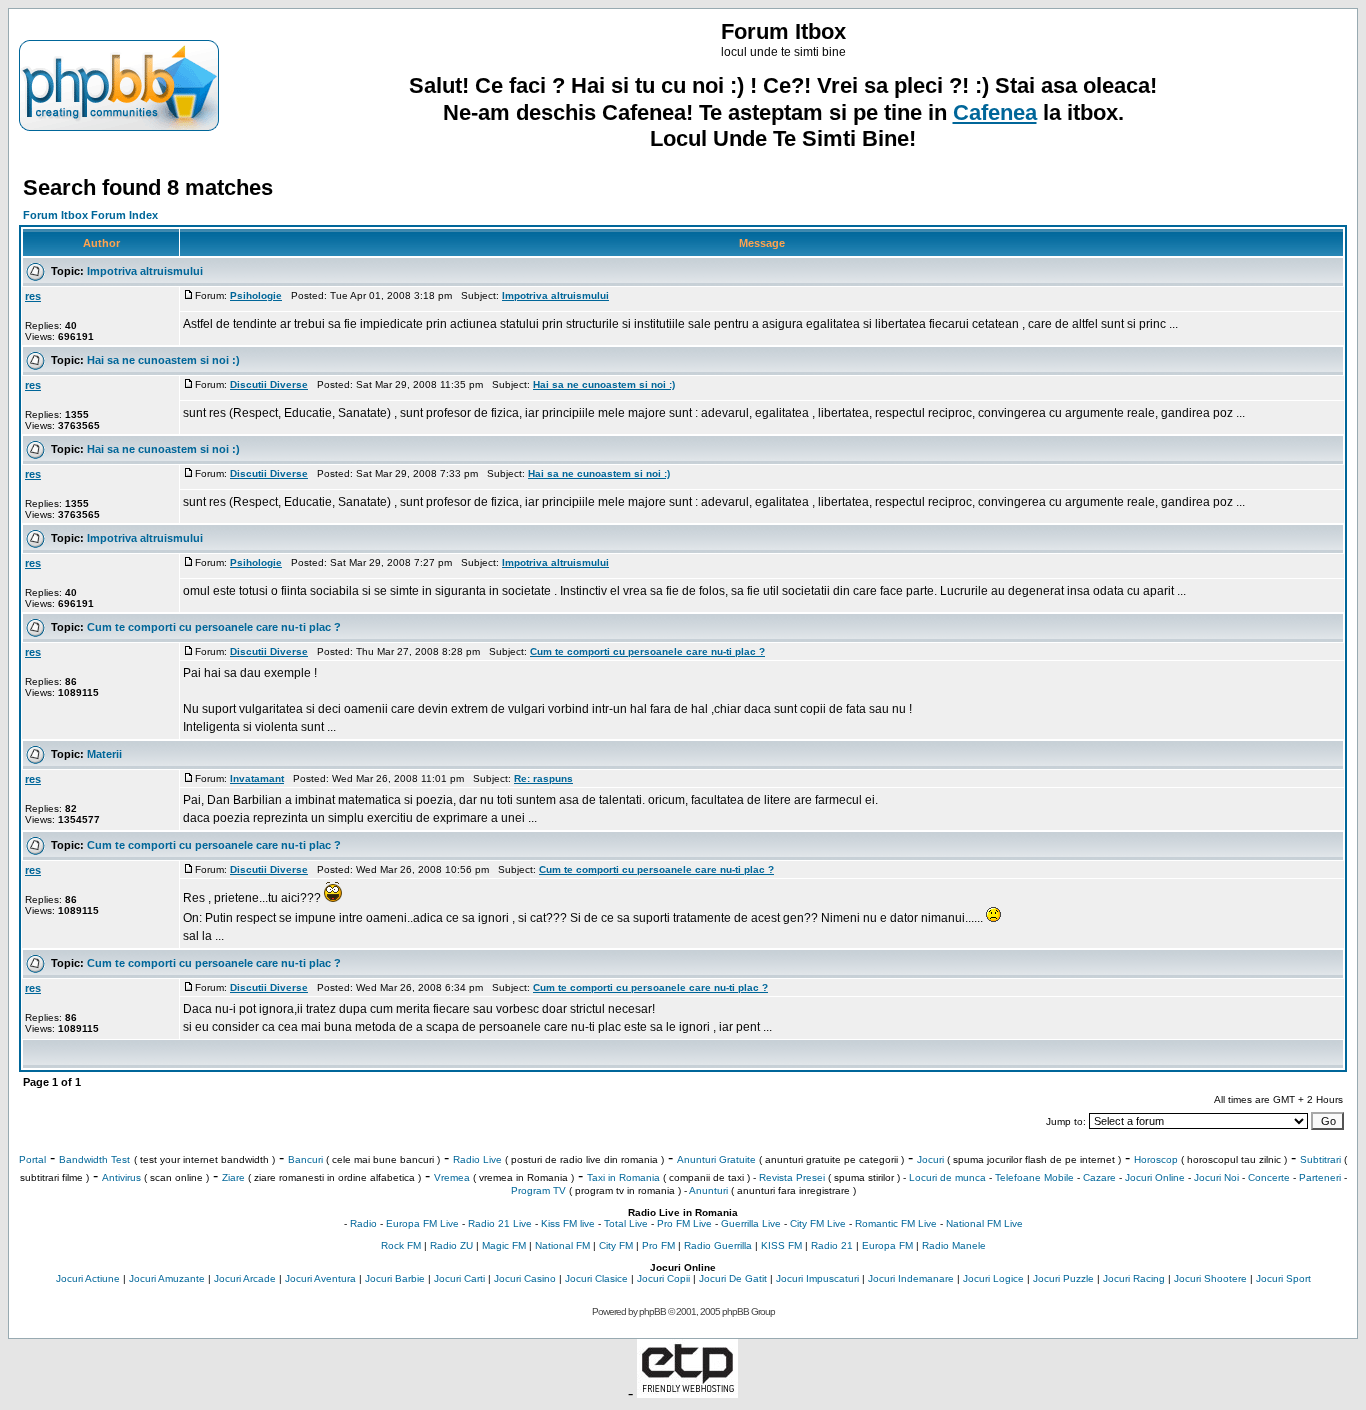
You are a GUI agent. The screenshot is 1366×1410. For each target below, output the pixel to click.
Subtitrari (1320, 1159)
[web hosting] (687, 1392)
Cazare (1099, 1177)
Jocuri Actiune (88, 1278)
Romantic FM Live (896, 1223)
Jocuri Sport (1283, 1278)
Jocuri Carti (459, 1278)
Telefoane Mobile (1034, 1177)
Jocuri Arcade (245, 1278)
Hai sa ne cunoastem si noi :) (163, 360)
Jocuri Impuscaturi (817, 1278)
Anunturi (708, 1190)
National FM (562, 1245)
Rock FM (401, 1245)
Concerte (1269, 1177)
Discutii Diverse (269, 384)
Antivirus (121, 1177)
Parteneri (1320, 1177)
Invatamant (257, 778)
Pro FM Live (684, 1223)
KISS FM (781, 1245)
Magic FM (504, 1245)
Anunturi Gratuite (716, 1159)
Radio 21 (832, 1245)
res (33, 296)
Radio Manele (954, 1245)
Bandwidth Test (94, 1159)
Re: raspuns (543, 778)
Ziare (233, 1177)
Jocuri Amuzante (167, 1278)
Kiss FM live (568, 1223)
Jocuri (930, 1159)
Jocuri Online (1155, 1177)
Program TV (538, 1190)
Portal (32, 1159)
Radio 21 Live (500, 1223)
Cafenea (995, 112)
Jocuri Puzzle (1063, 1278)
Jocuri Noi (1216, 1177)
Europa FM (887, 1245)
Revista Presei (792, 1177)
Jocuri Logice (993, 1278)
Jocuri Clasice (596, 1278)
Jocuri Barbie (395, 1278)
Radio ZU (451, 1245)
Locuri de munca (947, 1177)
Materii (104, 754)
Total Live (626, 1223)
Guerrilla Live (751, 1223)
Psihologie (256, 295)
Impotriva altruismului (145, 271)
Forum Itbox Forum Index (90, 215)
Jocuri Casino (525, 1278)
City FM (616, 1245)
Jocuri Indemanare (911, 1278)
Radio (363, 1223)
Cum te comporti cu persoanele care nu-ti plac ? (214, 627)
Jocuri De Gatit (733, 1278)
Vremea (452, 1177)
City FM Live (818, 1223)
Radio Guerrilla (718, 1245)
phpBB (652, 1311)
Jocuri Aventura (320, 1278)
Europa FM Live (422, 1223)
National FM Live (984, 1223)
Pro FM (658, 1245)
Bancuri (305, 1159)
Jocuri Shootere (1210, 1278)
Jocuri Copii (663, 1278)
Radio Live (477, 1159)
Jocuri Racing (1134, 1278)
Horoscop (1156, 1159)
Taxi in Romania (623, 1177)
